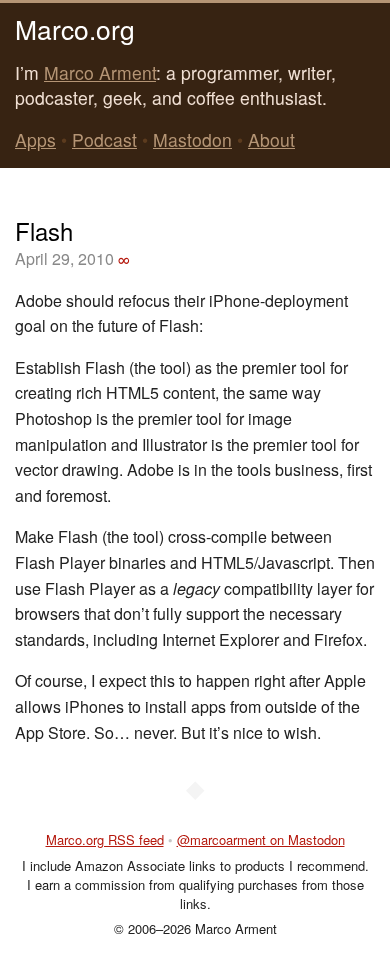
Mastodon (192, 139)
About (271, 139)
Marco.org (75, 28)
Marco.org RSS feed (105, 839)
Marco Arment (100, 72)
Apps (35, 139)
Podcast (104, 139)
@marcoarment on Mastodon (261, 839)
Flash (44, 230)
